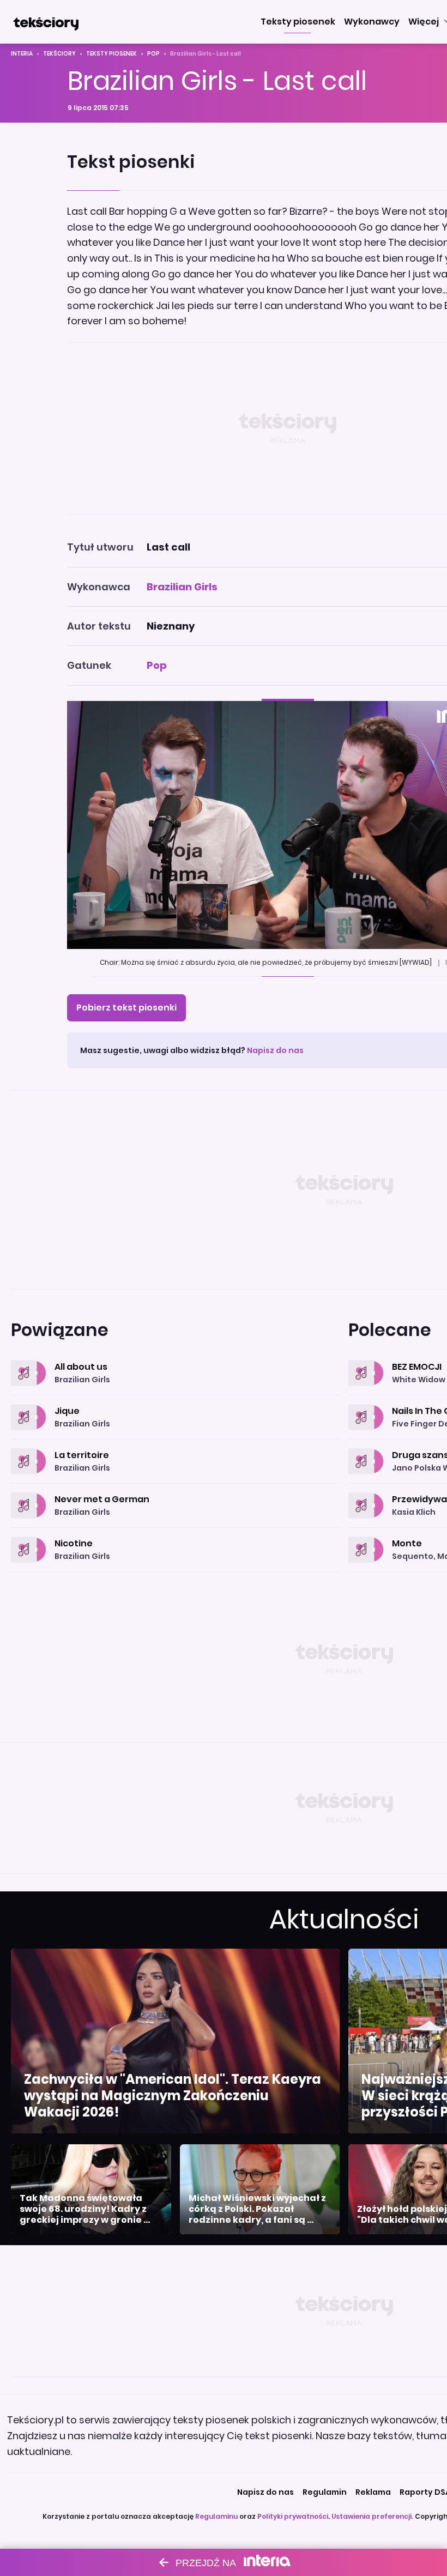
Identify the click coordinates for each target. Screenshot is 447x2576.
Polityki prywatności (293, 2516)
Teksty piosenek (111, 54)
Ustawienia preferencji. (372, 2516)
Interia (22, 54)
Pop (153, 54)
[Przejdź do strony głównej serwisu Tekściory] (46, 22)
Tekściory (59, 54)
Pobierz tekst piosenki (126, 1008)
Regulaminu (216, 2516)
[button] (298, 22)
